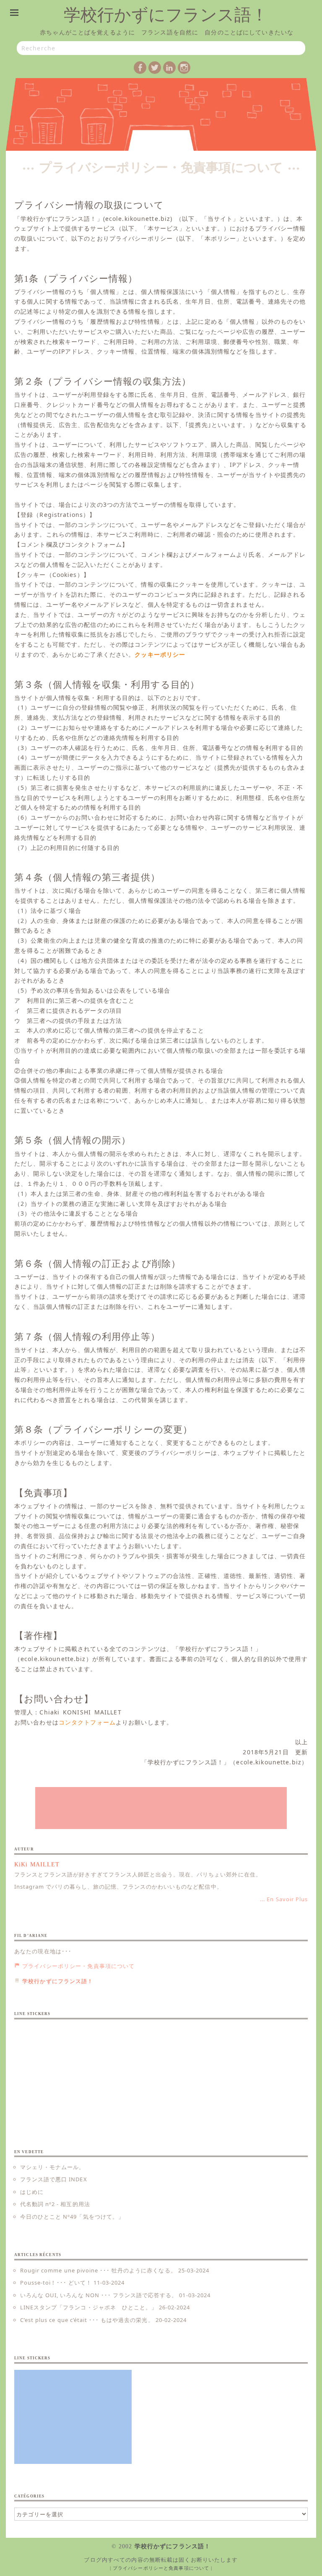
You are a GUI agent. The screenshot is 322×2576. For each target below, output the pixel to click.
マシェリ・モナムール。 (52, 2167)
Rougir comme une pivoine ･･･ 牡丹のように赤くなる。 (98, 2270)
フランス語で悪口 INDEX (54, 2179)
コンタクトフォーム (87, 1722)
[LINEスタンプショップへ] (161, 1808)
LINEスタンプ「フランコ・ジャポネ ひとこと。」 (89, 2307)
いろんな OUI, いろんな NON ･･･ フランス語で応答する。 (99, 2295)
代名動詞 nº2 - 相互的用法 (55, 2204)
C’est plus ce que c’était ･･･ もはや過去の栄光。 (87, 2320)
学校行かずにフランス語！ (166, 15)
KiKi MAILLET (37, 1865)
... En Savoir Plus (284, 1899)
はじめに (32, 2192)
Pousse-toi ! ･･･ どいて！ (56, 2282)
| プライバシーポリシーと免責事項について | (161, 2568)
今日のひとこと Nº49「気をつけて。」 (72, 2217)
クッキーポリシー (160, 654)
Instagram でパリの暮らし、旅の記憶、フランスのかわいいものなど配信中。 (118, 1887)
